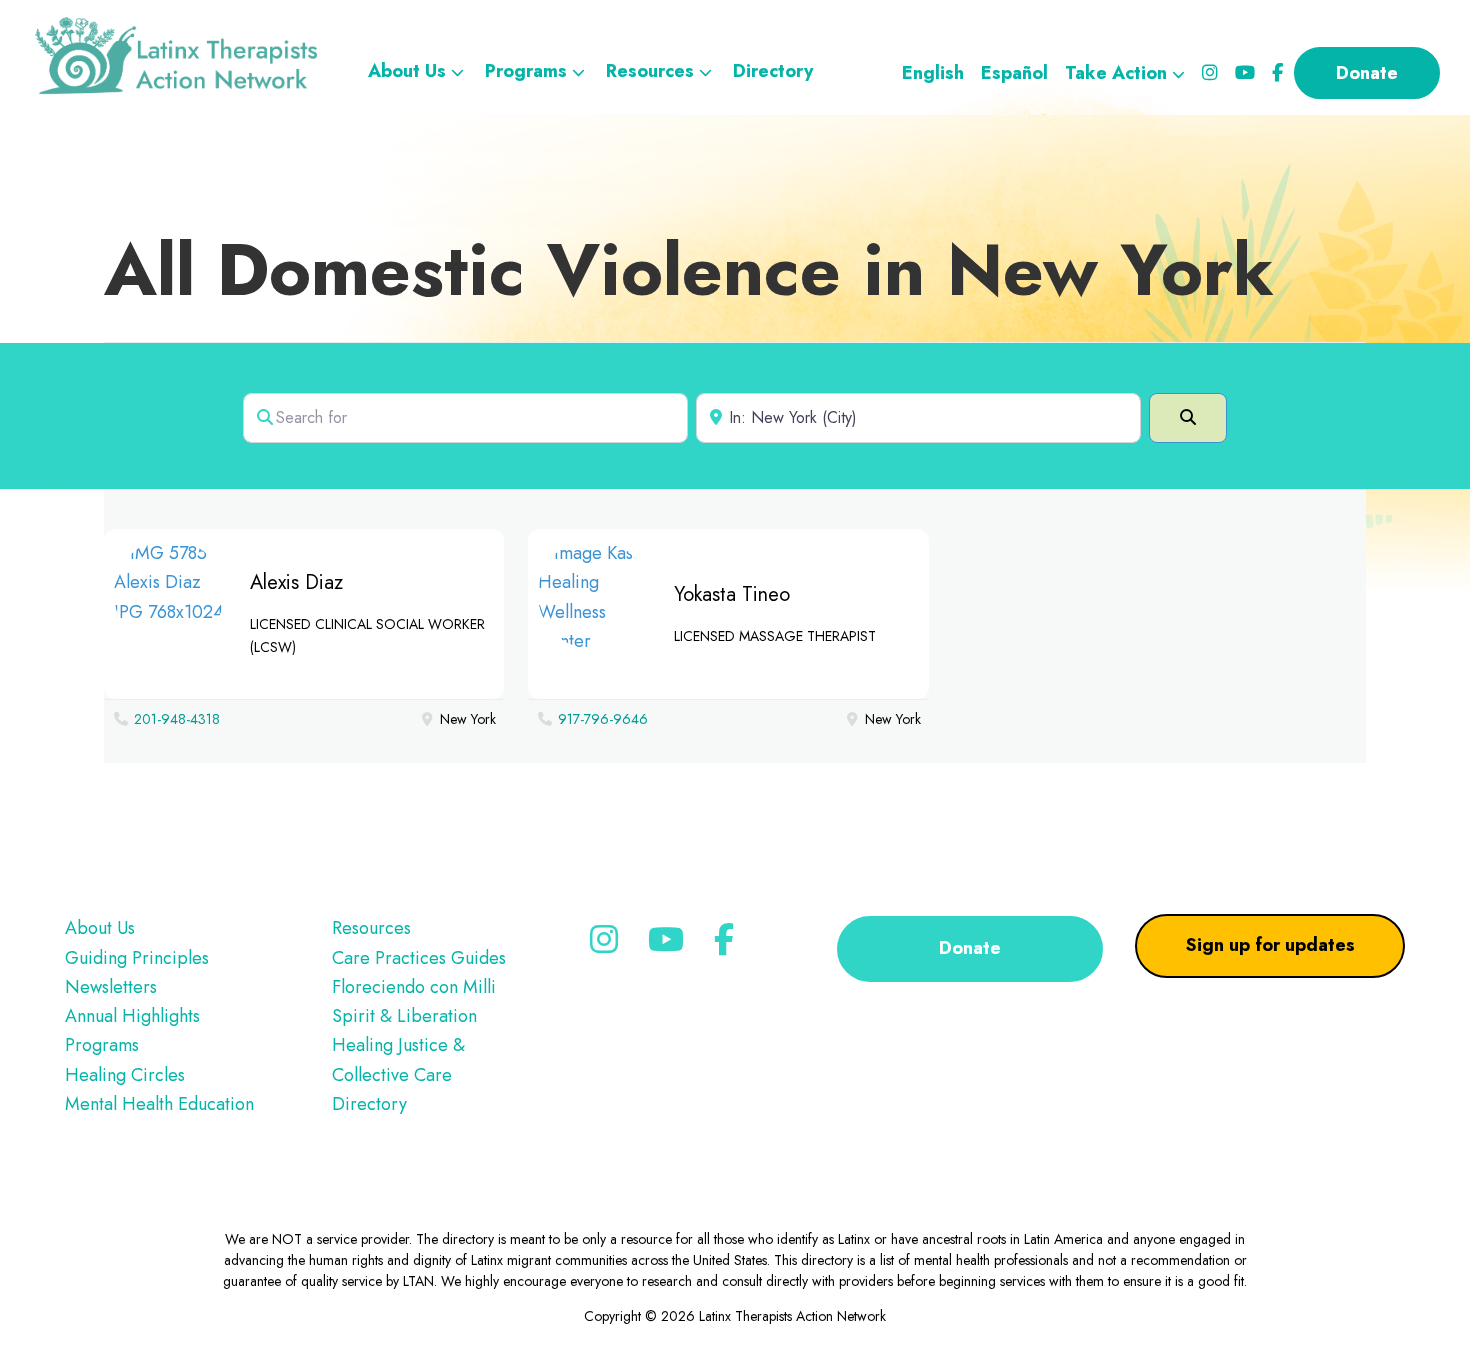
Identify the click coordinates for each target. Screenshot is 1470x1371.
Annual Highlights (132, 1016)
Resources (371, 928)
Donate (970, 948)
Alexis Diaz (296, 582)
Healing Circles (125, 1075)
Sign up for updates (1270, 945)
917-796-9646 (603, 719)
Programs (102, 1045)
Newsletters (111, 987)
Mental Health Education (159, 1104)
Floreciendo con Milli (414, 987)
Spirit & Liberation (404, 1016)
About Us (100, 928)
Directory (369, 1104)
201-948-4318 (177, 719)
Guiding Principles (137, 958)
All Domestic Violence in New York (689, 270)
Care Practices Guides (419, 958)
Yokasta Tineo (732, 594)
